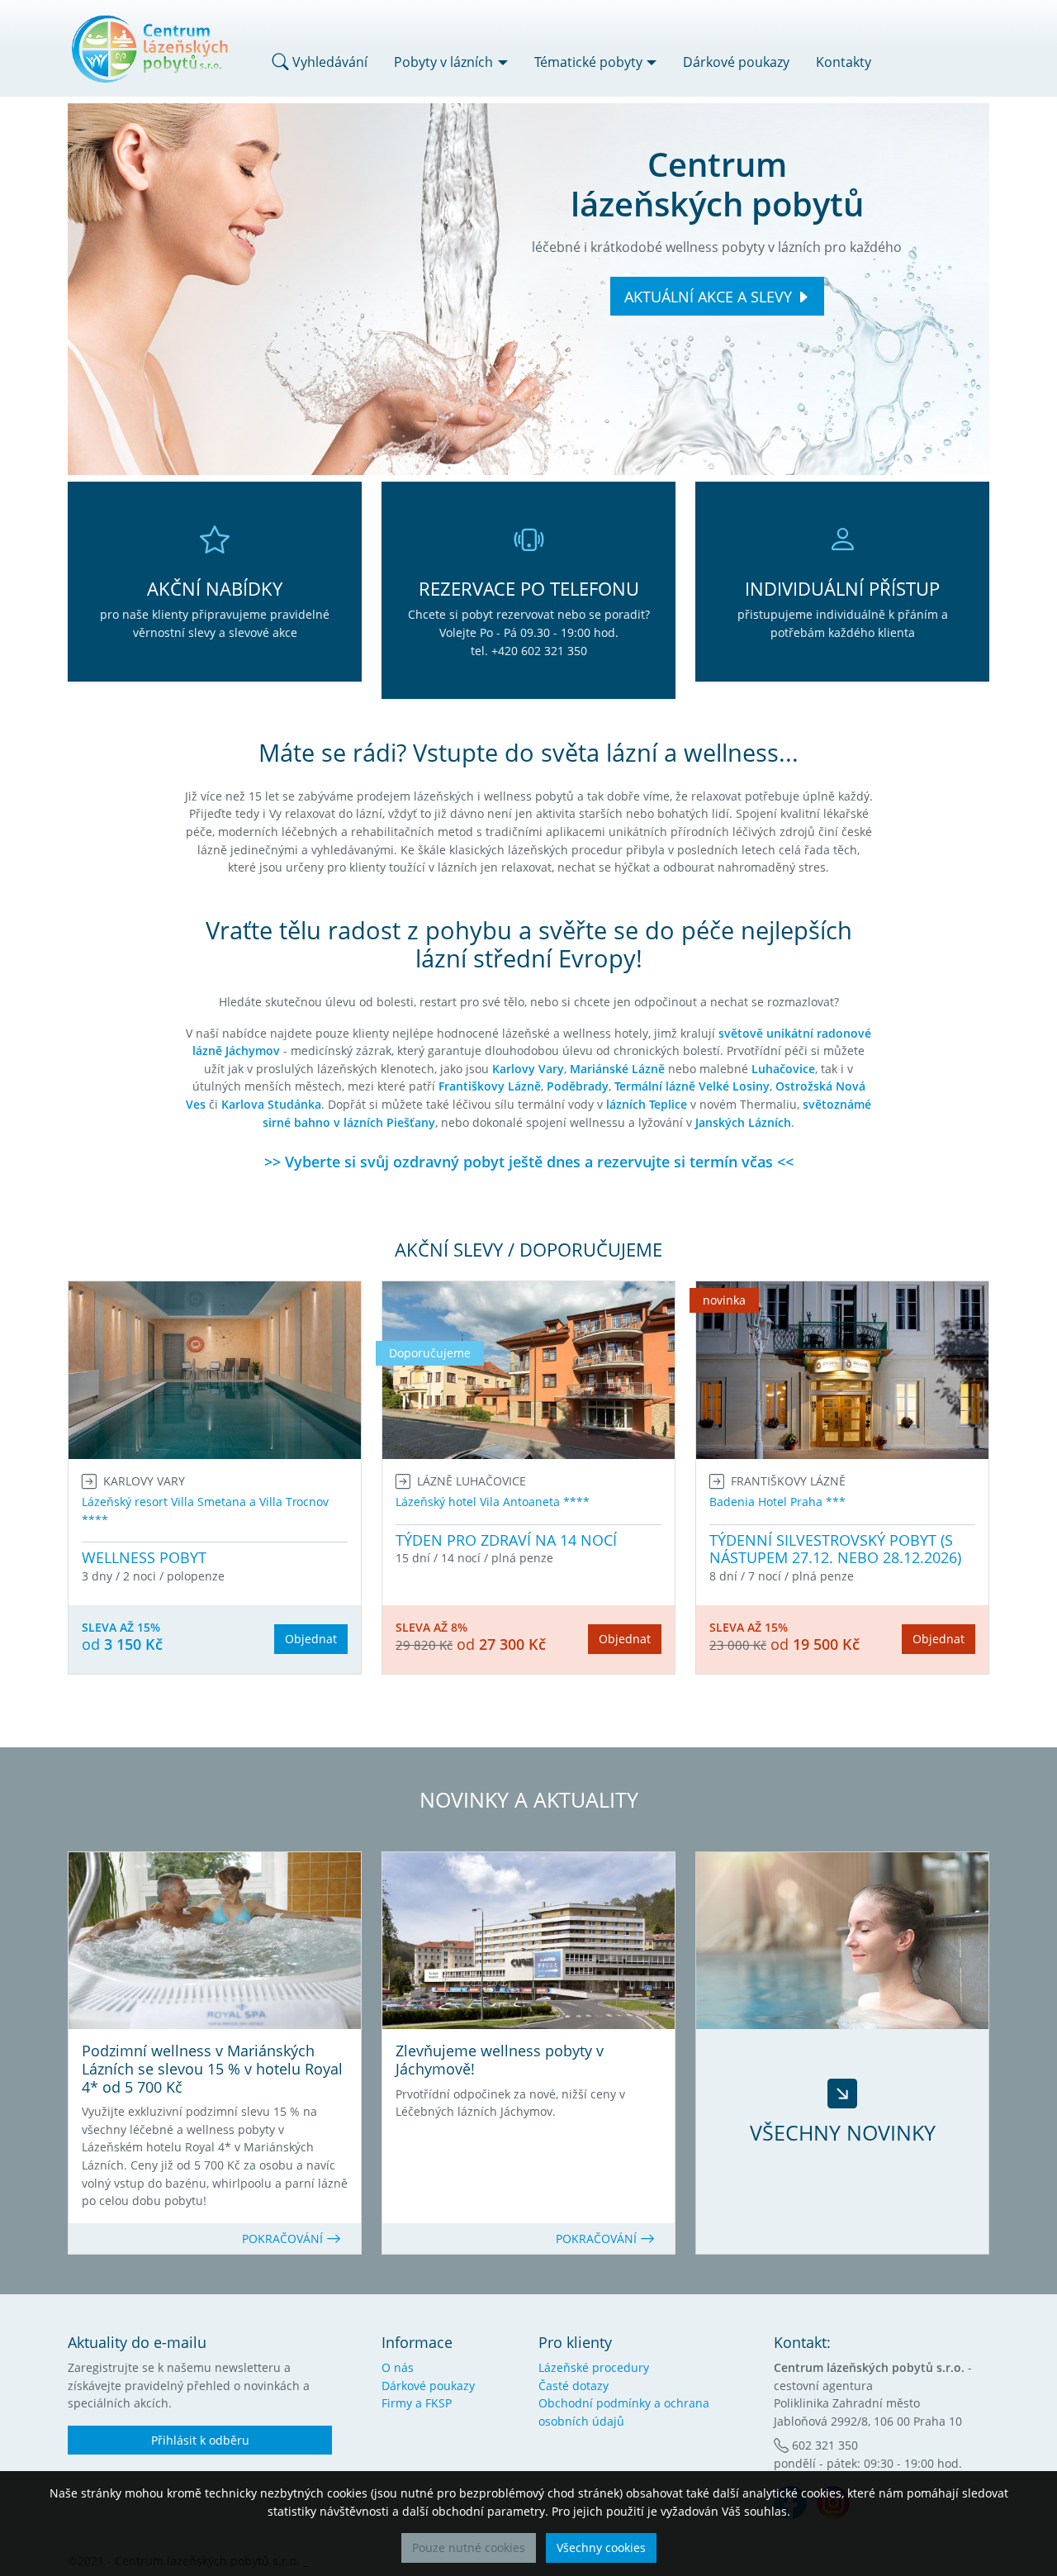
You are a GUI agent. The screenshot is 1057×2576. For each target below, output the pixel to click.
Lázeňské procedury (594, 2367)
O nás (398, 2367)
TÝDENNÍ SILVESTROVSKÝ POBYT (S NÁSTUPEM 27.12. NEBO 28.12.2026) (835, 1549)
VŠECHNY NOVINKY (843, 2132)
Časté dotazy (574, 2386)
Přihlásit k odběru (200, 2440)
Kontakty (844, 62)
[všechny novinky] (842, 1941)
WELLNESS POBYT (144, 1557)
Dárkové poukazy (736, 62)
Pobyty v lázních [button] (443, 62)
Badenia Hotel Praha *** (777, 1502)
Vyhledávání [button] (328, 62)
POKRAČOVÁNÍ (284, 2239)
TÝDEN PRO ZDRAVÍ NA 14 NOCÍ (506, 1540)
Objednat (311, 1639)
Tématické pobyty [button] (588, 62)
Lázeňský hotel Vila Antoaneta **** (493, 1502)
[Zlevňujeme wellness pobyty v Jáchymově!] (528, 1941)
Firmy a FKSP (417, 2403)
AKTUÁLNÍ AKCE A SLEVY (708, 297)
